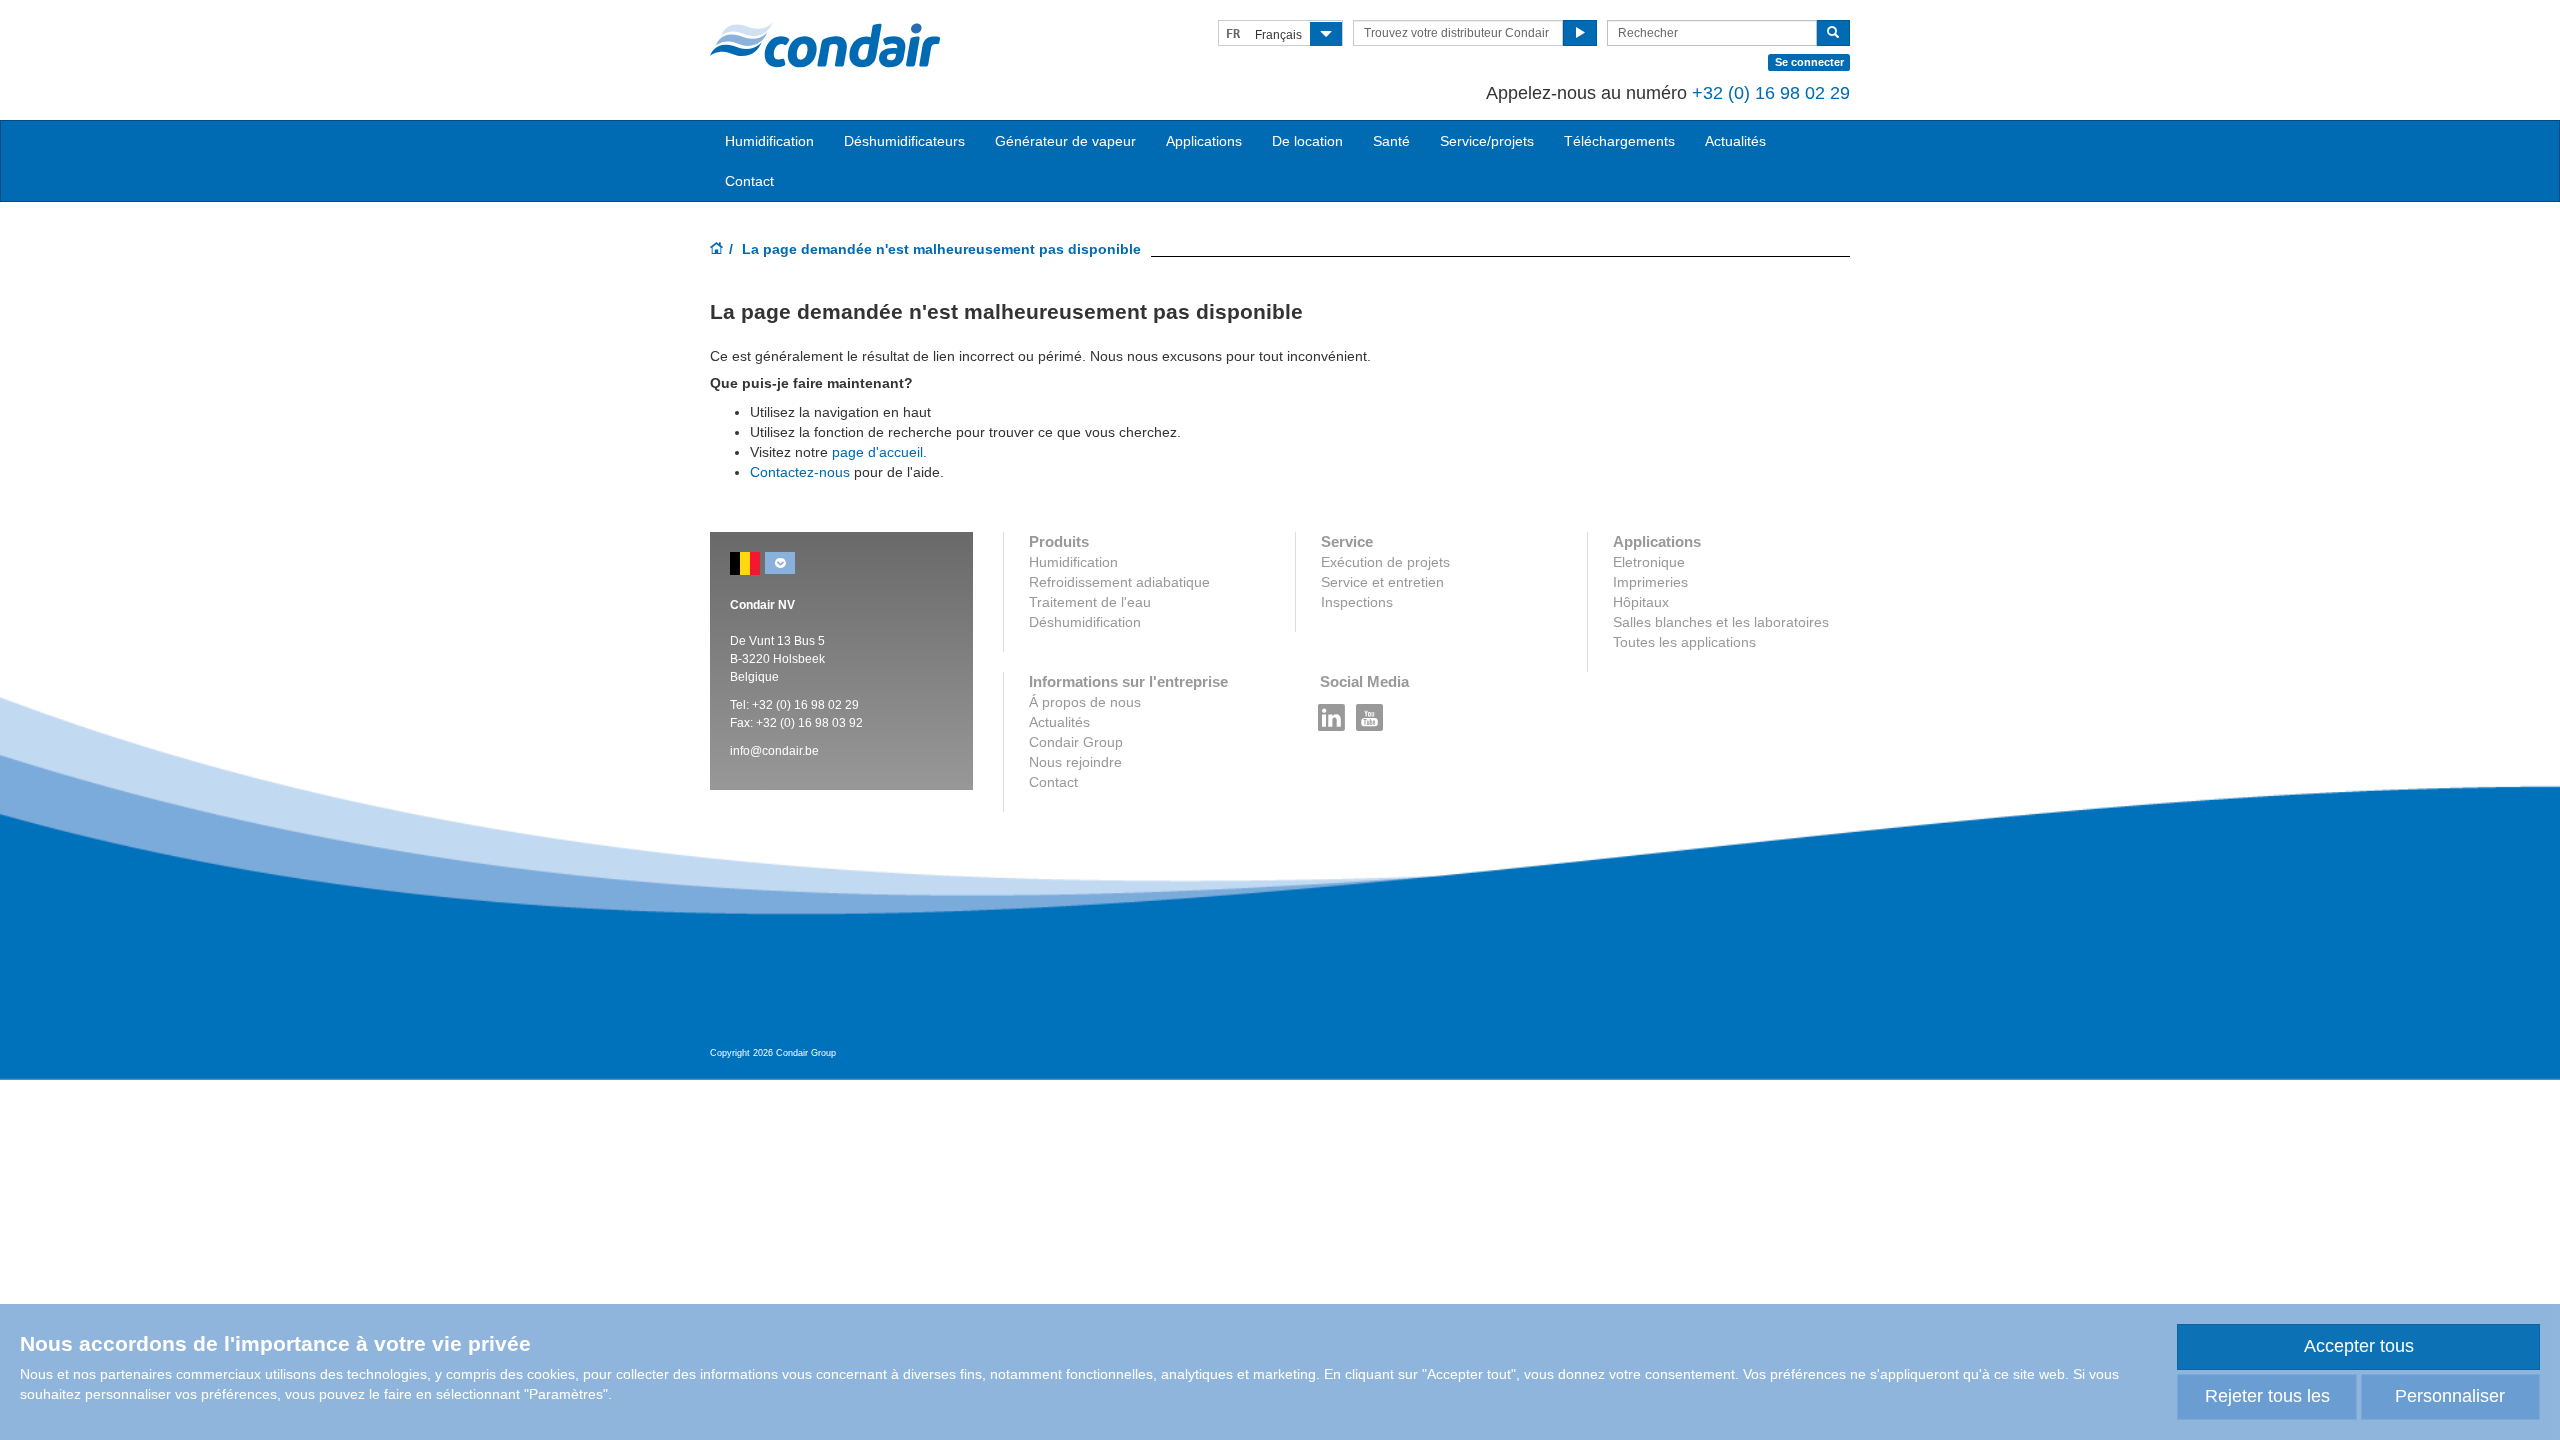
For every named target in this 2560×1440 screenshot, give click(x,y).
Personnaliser (2450, 1396)
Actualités (1735, 141)
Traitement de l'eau (1090, 602)
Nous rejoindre (1075, 762)
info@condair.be (774, 751)
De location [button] (1307, 141)
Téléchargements (1619, 141)
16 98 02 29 (826, 705)
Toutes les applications (1684, 642)
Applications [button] (1204, 141)
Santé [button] (1391, 141)
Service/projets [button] (1487, 141)
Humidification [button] (769, 141)
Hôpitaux (1641, 602)
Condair (825, 45)
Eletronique (1649, 562)
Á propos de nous (1085, 702)
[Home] (717, 250)
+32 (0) (773, 705)
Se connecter (1809, 62)
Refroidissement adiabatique (1119, 582)
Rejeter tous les (2267, 1396)
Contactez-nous (800, 472)
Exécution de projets (1385, 562)
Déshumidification (1085, 622)
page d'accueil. (879, 452)
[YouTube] (1370, 712)
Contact (749, 181)
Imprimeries (1650, 582)
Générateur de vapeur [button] (1065, 141)
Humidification (1073, 562)
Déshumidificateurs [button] (904, 141)
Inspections (1357, 602)
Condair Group (1076, 742)
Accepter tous (2359, 1346)
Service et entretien (1382, 582)
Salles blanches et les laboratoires (1721, 622)
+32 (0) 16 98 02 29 (1771, 93)
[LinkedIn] (1332, 712)
